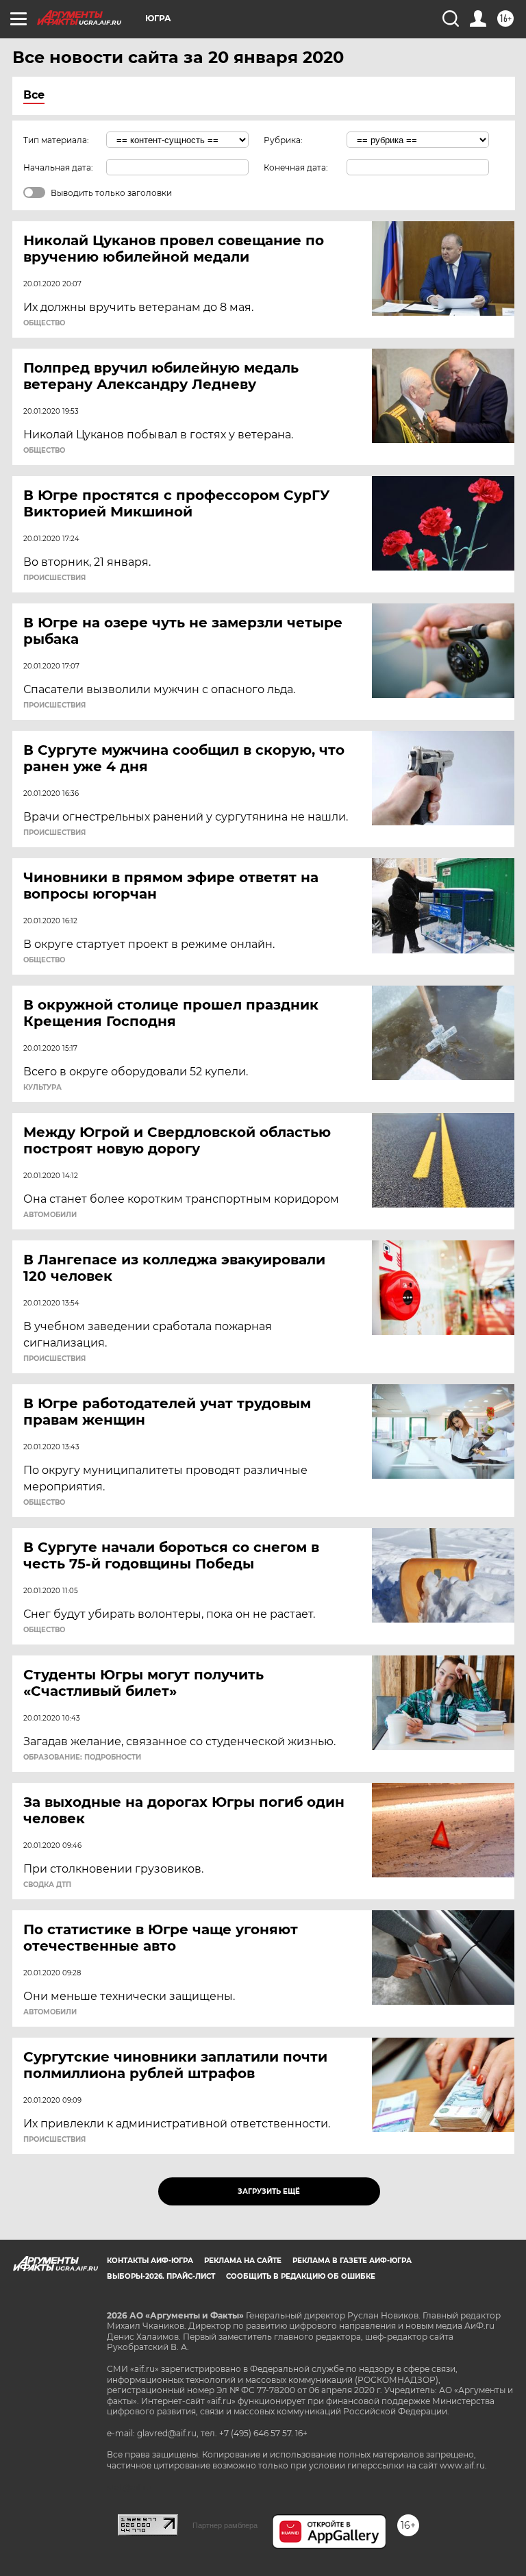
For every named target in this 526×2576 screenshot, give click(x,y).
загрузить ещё (269, 2191)
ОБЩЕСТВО (44, 323)
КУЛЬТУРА (42, 1088)
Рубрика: (283, 140)
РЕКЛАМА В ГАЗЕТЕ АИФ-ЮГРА (352, 2261)
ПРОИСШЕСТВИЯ (54, 578)
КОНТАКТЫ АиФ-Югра (150, 2261)
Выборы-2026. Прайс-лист (161, 2276)
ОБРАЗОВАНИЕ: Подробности (82, 1758)
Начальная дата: (58, 167)
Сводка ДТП (47, 1885)
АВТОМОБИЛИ (50, 1215)
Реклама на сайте (243, 2261)
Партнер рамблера (225, 2525)
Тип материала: (56, 140)
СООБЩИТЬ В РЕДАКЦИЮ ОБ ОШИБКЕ (301, 2276)
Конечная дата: (296, 167)
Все (34, 95)
